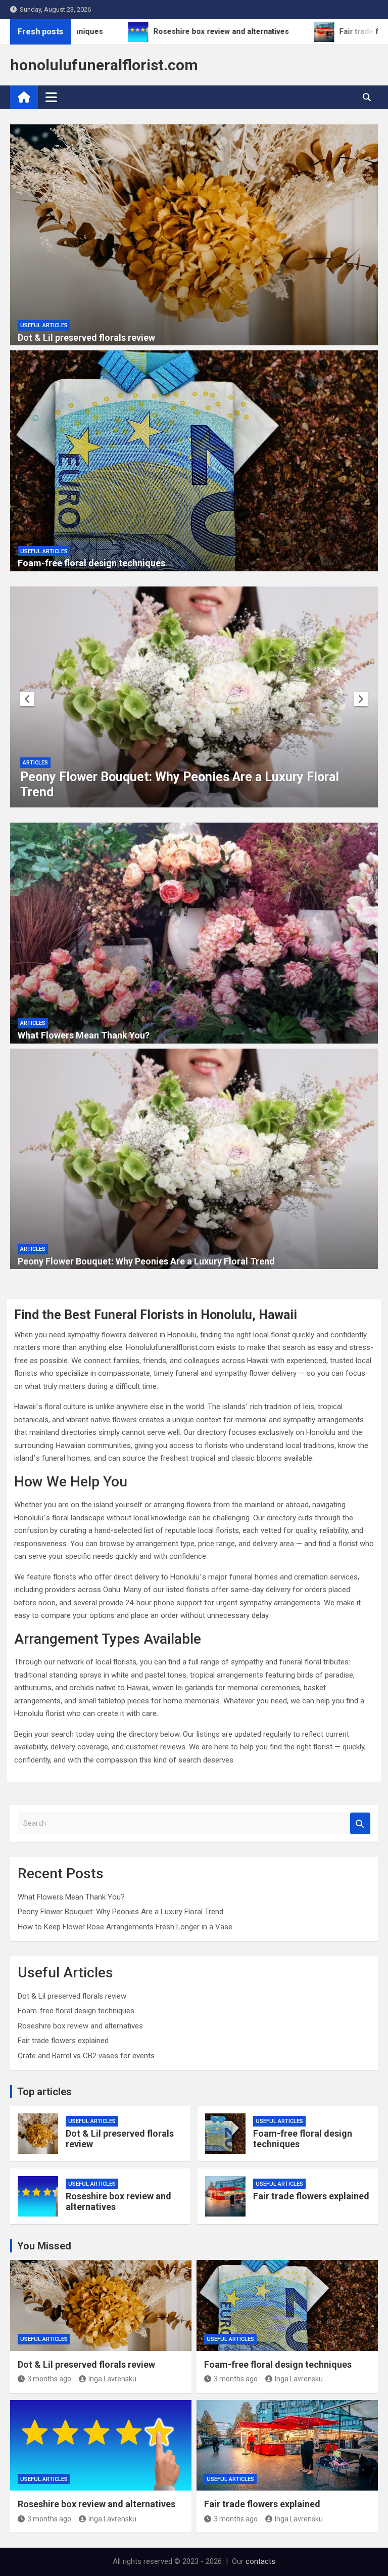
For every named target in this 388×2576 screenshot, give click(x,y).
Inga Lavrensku (112, 2379)
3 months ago (49, 2379)
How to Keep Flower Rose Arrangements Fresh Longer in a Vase (125, 1927)
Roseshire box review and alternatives (80, 2026)
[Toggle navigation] (51, 97)
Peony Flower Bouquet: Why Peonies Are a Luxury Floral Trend (146, 1261)
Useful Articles (44, 325)
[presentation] (27, 699)
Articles (35, 763)
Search (360, 1823)
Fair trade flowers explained (63, 2041)
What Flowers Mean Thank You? (84, 1035)
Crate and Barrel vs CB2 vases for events (86, 2056)
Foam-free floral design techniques (91, 563)
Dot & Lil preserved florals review (86, 337)
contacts (260, 2561)
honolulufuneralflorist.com (104, 65)
